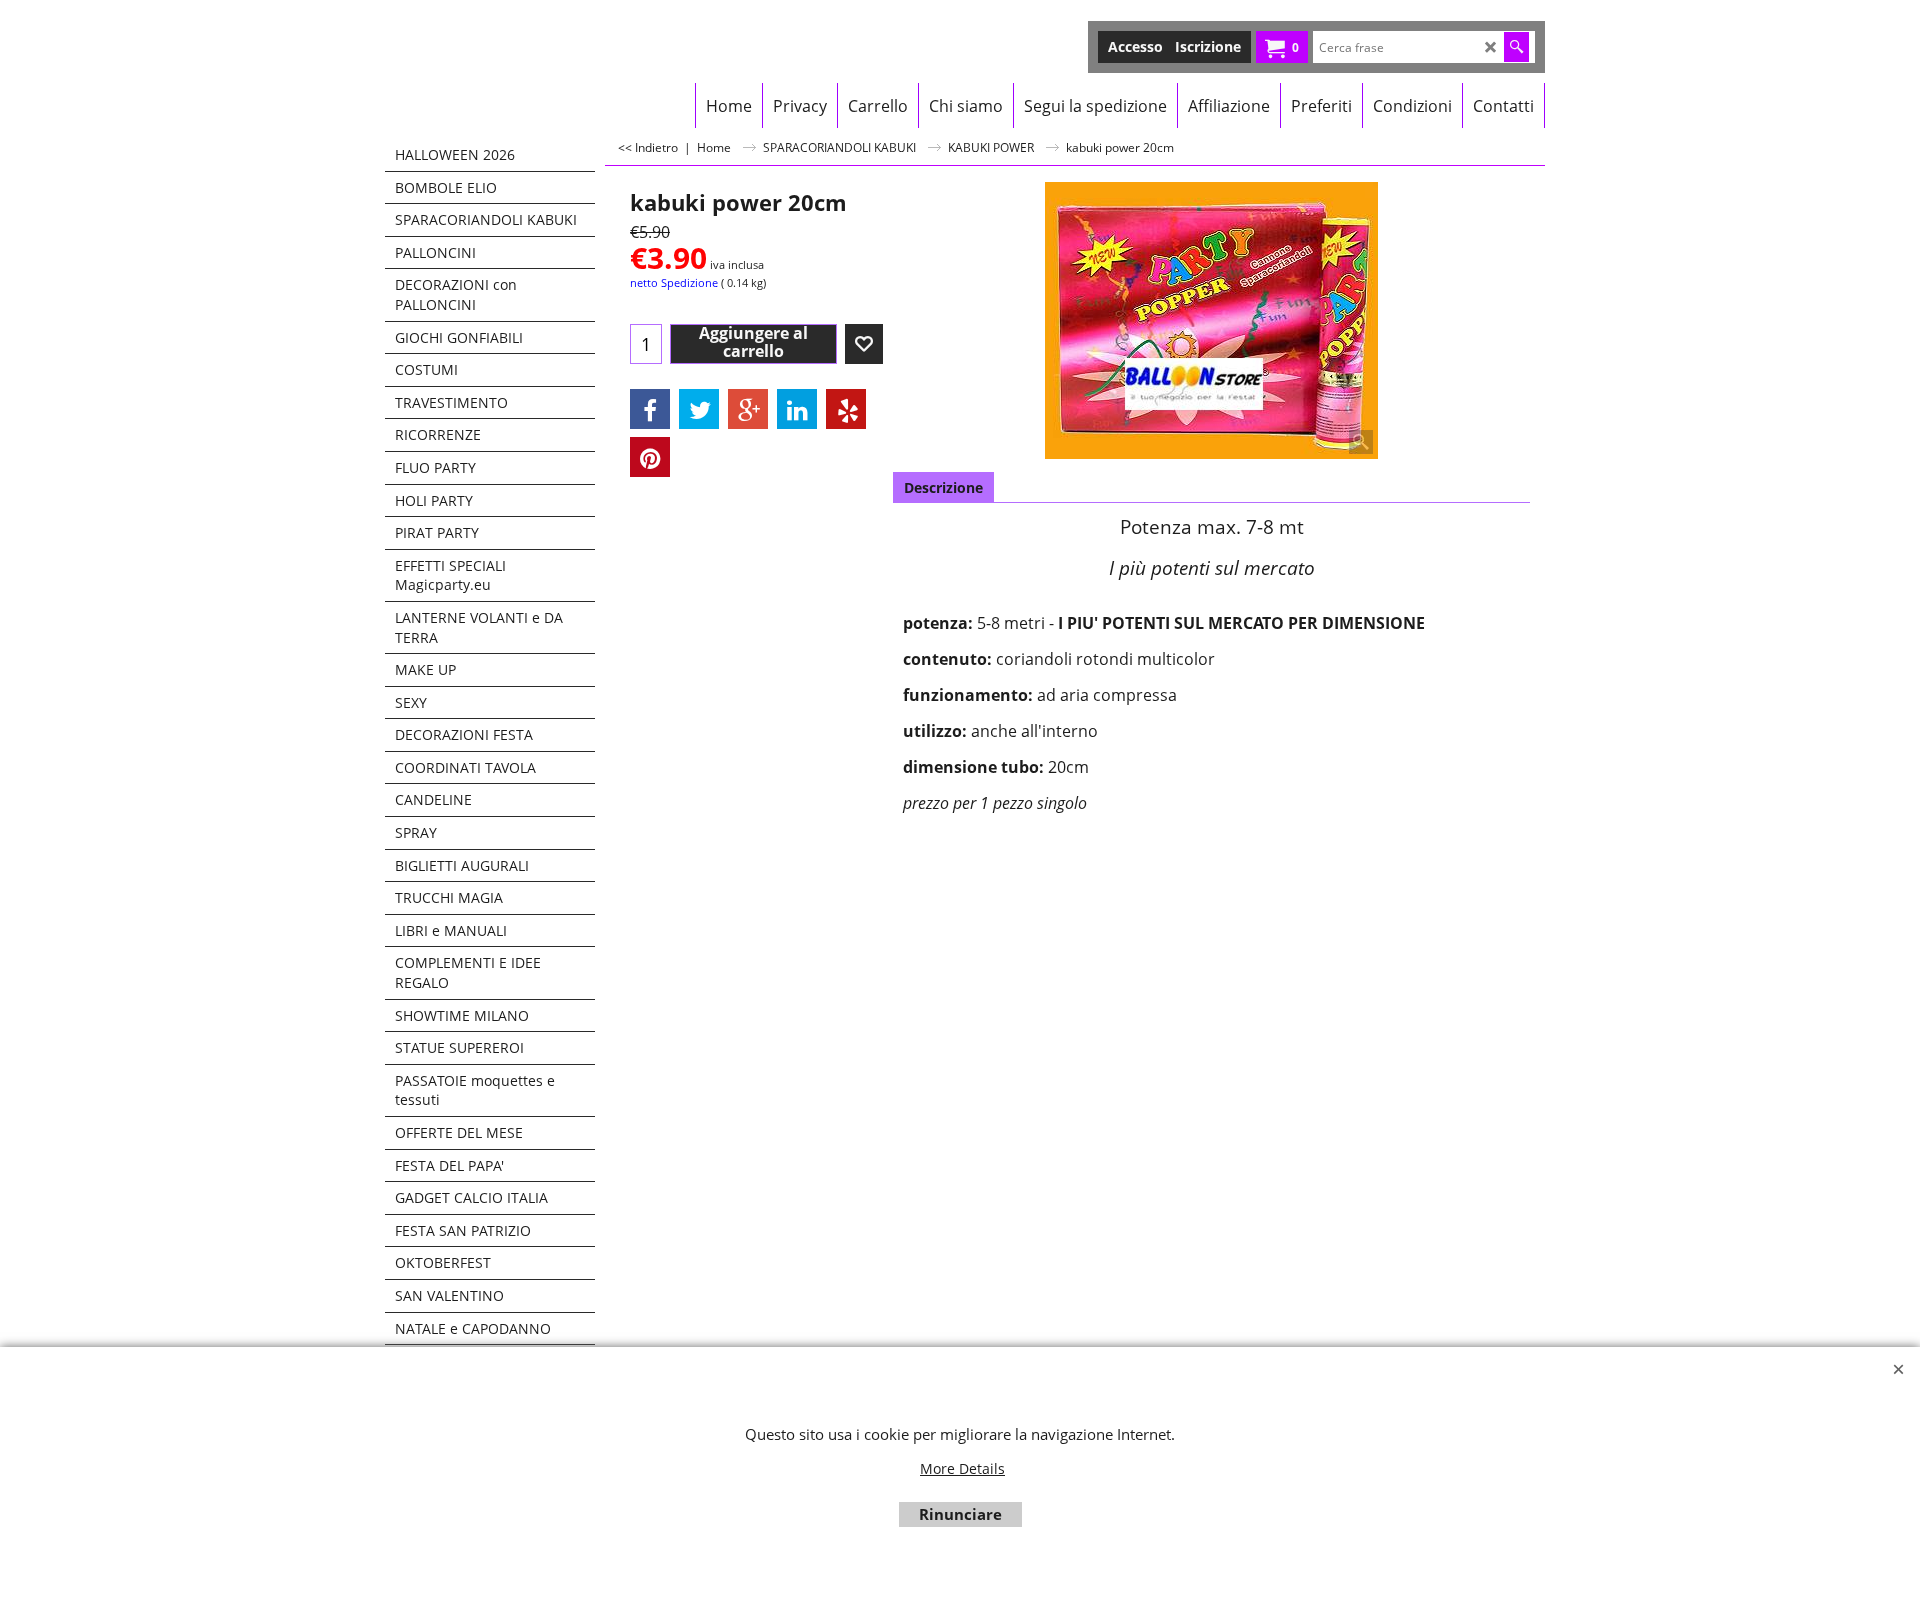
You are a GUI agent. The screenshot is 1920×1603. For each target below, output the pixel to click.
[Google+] (748, 409)
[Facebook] (650, 409)
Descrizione (943, 487)
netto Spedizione (674, 282)
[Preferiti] (864, 344)
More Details (962, 1468)
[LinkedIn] (797, 409)
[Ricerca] (1516, 47)
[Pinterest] (650, 457)
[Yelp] (846, 409)
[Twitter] (699, 409)
